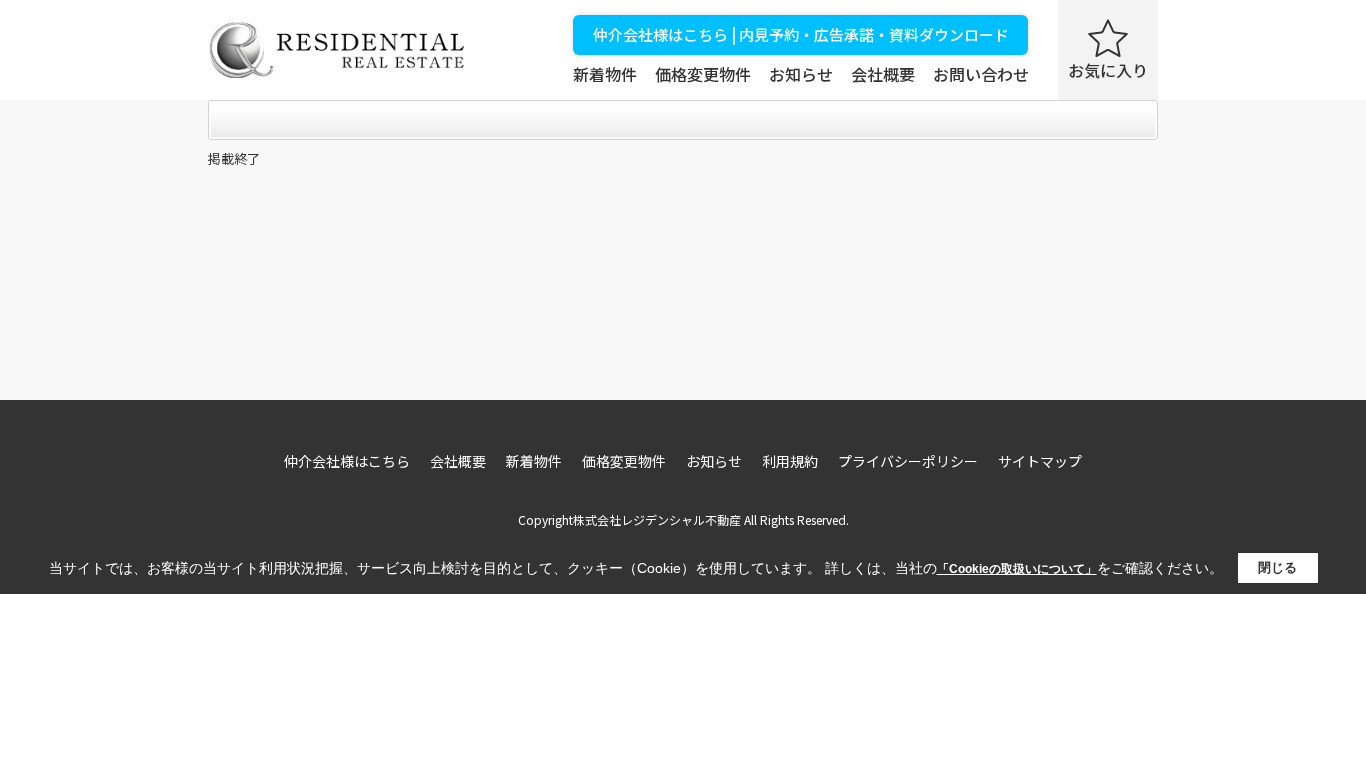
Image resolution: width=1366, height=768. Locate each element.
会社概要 (883, 74)
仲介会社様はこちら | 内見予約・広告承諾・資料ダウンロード (801, 34)
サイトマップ (1040, 461)
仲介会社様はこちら (347, 461)
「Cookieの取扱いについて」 (1017, 569)
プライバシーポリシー (908, 461)
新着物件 (605, 74)
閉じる (1277, 567)
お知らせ (801, 74)
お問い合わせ (981, 74)
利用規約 (790, 461)
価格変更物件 (703, 74)
